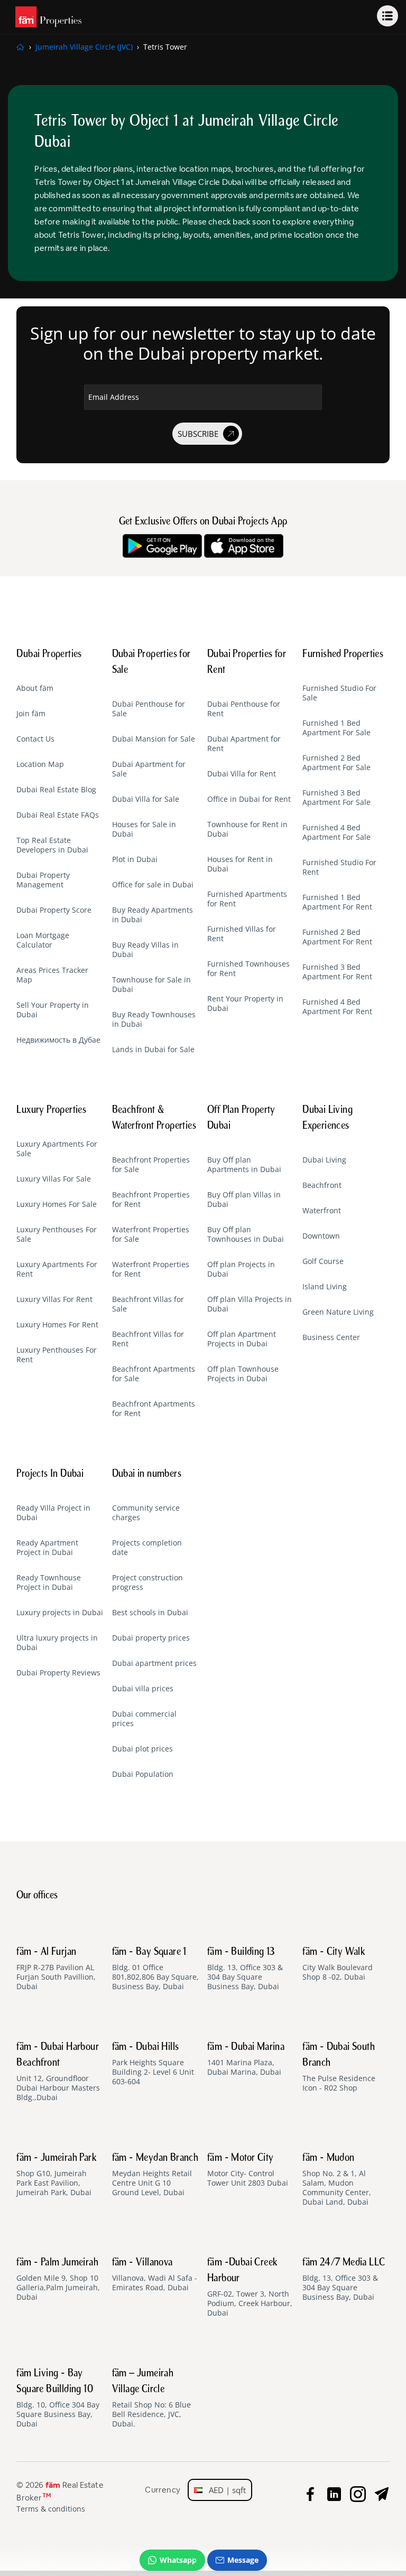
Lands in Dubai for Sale (153, 1050)
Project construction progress (147, 1582)
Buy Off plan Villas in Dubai (244, 1200)
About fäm (35, 688)
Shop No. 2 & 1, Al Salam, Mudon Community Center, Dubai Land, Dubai (337, 2180)
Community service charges (146, 1513)
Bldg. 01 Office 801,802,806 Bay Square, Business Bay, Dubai (155, 1969)
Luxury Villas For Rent (54, 1299)
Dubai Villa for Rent (242, 774)
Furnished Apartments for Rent (247, 899)
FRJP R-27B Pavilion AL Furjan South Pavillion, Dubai (56, 1969)
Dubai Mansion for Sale (154, 739)
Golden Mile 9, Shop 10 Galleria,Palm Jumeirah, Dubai (58, 2280)
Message (243, 2560)
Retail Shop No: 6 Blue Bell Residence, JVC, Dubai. (151, 2399)
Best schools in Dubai (150, 1613)
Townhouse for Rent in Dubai (247, 829)
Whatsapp (178, 2560)
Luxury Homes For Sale (57, 1204)
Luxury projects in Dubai (60, 1613)
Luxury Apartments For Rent (57, 1269)
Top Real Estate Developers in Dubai (52, 845)
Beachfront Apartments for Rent (154, 1409)
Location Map (40, 764)
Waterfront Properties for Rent (151, 1269)
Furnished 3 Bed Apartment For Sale (336, 798)
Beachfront (322, 1185)
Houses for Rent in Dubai (240, 864)
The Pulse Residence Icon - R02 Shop (339, 2067)
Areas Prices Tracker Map (52, 975)
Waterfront (322, 1211)
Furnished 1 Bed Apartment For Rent (337, 902)
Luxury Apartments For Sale (57, 1149)
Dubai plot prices (142, 1749)
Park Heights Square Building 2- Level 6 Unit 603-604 (153, 2064)
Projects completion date (147, 1548)
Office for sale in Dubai (153, 885)
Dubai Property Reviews (58, 1673)
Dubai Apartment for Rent (244, 744)
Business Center (331, 1337)
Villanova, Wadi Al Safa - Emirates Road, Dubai (155, 2275)
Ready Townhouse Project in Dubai (49, 1582)
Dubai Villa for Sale (146, 799)
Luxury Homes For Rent (57, 1325)
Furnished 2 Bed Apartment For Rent (337, 937)
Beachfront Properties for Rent (151, 1200)
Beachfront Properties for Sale (151, 1165)
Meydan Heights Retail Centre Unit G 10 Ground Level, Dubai (155, 2175)
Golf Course (323, 1261)
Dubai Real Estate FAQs (58, 815)
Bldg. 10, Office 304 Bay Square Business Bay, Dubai (58, 2399)
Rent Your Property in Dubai (245, 1004)
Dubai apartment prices (154, 1663)
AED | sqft (224, 2490)
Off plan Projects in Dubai (241, 1269)
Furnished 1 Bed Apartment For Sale (336, 728)
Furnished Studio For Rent (339, 867)
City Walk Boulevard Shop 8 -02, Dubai (338, 1964)
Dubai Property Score (54, 910)
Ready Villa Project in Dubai (53, 1513)
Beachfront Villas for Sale (148, 1304)
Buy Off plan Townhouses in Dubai (246, 1234)
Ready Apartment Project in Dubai (47, 1548)
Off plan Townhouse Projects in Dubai (243, 1374)
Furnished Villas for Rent (242, 934)
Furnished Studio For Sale (339, 693)
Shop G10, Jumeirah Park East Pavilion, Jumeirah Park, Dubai (57, 2175)
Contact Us (35, 739)
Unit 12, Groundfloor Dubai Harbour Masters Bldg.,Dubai (58, 2072)
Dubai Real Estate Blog (56, 790)
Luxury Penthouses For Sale (57, 1234)
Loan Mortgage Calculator (43, 940)
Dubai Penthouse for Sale (149, 709)
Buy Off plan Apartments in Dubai (244, 1165)
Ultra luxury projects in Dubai (57, 1643)
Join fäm (31, 714)
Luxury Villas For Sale (54, 1179)
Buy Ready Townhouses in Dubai (154, 1019)
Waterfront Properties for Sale (151, 1234)
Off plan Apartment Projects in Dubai (242, 1339)
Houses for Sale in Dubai (144, 829)
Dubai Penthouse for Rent (244, 709)
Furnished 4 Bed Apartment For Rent (337, 1007)
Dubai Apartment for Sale (149, 769)
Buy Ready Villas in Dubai (145, 950)
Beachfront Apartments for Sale (154, 1374)
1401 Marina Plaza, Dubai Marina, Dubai (246, 2059)
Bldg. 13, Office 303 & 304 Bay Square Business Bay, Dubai (245, 1969)
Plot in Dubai (135, 859)
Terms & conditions (51, 2509)
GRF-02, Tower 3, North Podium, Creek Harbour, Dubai (250, 2288)
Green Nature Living (338, 1312)
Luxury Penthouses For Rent (57, 1355)
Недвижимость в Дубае (58, 1040)
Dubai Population (143, 1774)
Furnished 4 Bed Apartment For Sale (336, 832)
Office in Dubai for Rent (249, 799)
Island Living (325, 1287)
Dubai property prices (151, 1638)
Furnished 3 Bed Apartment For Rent (337, 972)
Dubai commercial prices (144, 1719)
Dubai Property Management (43, 880)
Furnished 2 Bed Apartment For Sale (336, 763)
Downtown (321, 1236)
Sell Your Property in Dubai (53, 1010)
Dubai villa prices (143, 1689)
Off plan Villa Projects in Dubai (250, 1304)
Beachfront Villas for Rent (148, 1339)
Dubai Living (324, 1160)
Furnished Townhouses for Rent (248, 969)
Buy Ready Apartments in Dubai (153, 915)
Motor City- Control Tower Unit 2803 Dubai (248, 2170)
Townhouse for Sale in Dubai (151, 985)
